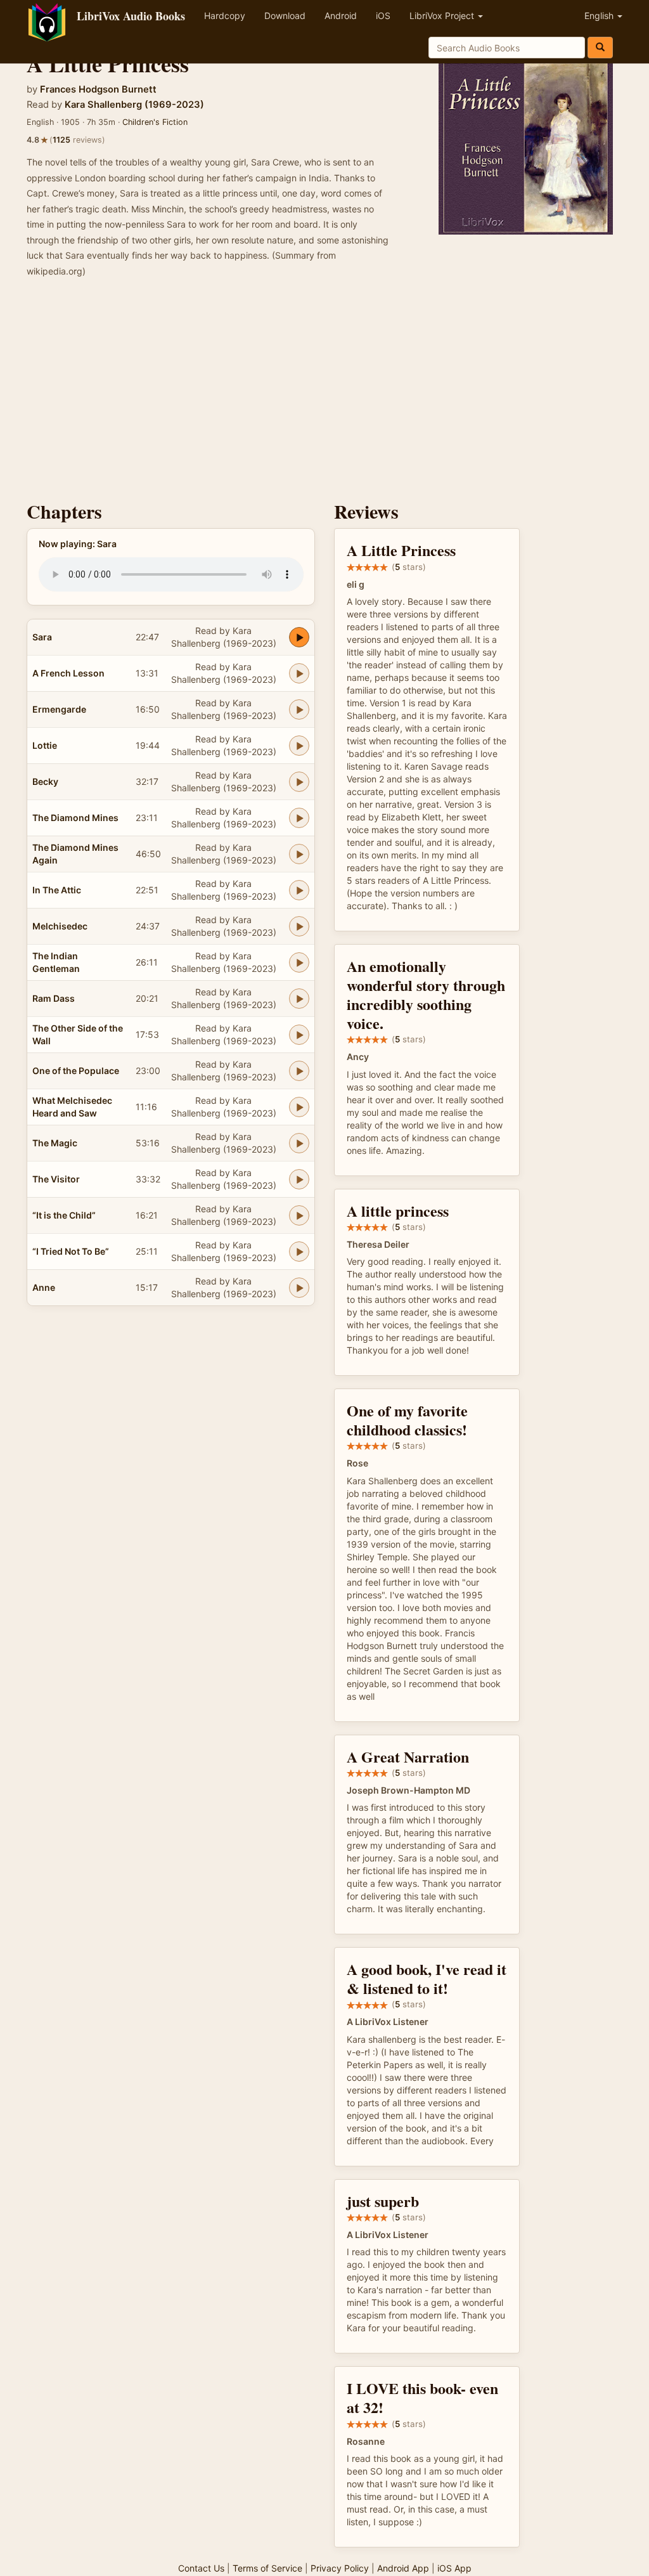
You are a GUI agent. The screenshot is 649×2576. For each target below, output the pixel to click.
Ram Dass (54, 998)
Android (341, 16)
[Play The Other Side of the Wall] (299, 1035)
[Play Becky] (299, 782)
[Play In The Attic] (299, 890)
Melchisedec (60, 926)
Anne (44, 1287)
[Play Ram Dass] (299, 999)
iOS (383, 16)
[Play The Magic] (299, 1143)
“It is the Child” (64, 1215)
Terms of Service (267, 2568)
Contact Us (201, 2568)
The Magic (55, 1143)
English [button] (600, 16)
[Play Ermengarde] (299, 709)
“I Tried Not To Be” (71, 1251)
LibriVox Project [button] (443, 16)
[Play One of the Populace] (299, 1071)
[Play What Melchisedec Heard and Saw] (299, 1107)
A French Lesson (68, 673)
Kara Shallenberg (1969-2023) (134, 105)
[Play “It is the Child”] (299, 1215)
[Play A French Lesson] (299, 673)
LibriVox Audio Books (131, 16)
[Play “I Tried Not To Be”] (299, 1252)
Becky (45, 781)
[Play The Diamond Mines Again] (299, 854)
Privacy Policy (340, 2568)
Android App (403, 2568)
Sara (42, 637)
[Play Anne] (299, 1288)
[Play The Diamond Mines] (299, 818)
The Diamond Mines (75, 818)
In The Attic (57, 890)
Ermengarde (59, 709)
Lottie (45, 745)
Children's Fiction (155, 122)
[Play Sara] (299, 637)
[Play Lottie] (299, 746)
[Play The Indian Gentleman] (299, 962)
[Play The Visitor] (299, 1179)
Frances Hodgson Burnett (98, 89)
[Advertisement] (324, 393)
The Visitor (56, 1179)
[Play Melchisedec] (299, 926)
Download (285, 16)
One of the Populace (76, 1071)
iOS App (454, 2568)
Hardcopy (225, 16)
